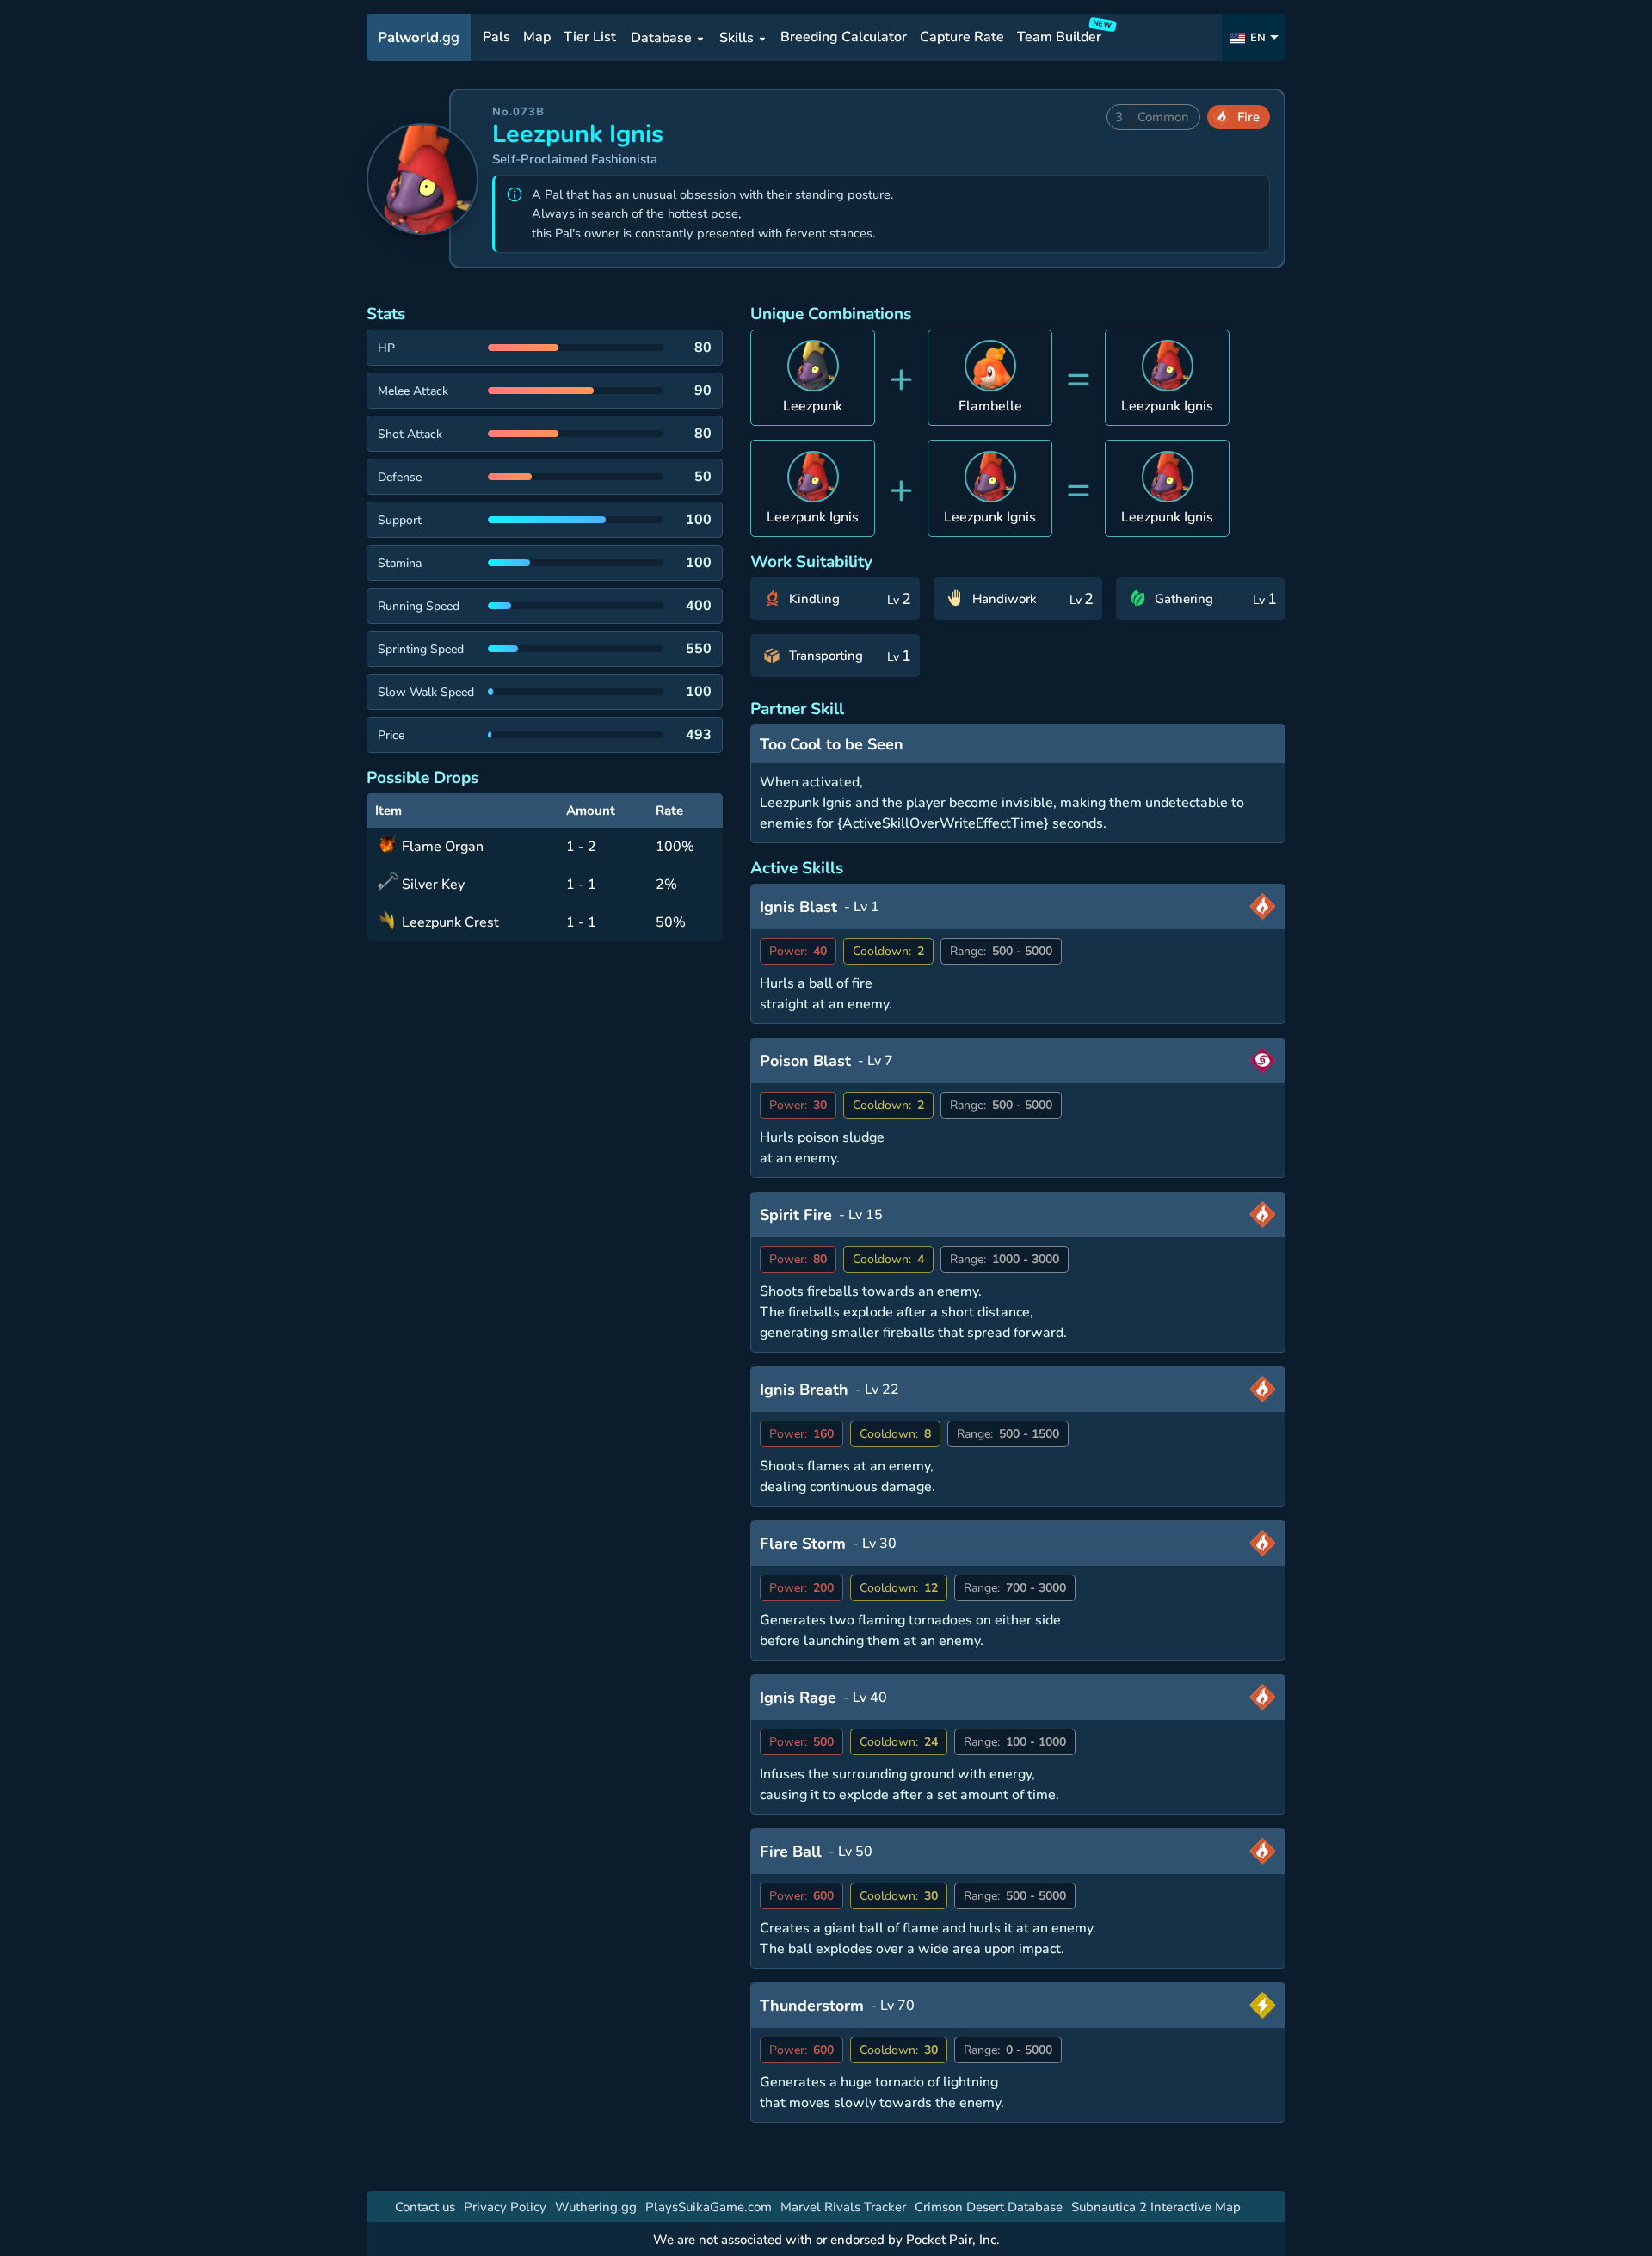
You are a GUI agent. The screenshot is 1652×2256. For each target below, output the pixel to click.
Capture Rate (962, 38)
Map (537, 38)
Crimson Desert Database (989, 2207)
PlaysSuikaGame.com (709, 2207)
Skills (737, 38)
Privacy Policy (505, 2207)
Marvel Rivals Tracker (843, 2207)
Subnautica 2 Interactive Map (1156, 2207)
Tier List (590, 38)
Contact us (425, 2207)
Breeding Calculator (844, 38)
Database (661, 38)
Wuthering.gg (596, 2207)
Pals (496, 38)
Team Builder (1062, 34)
